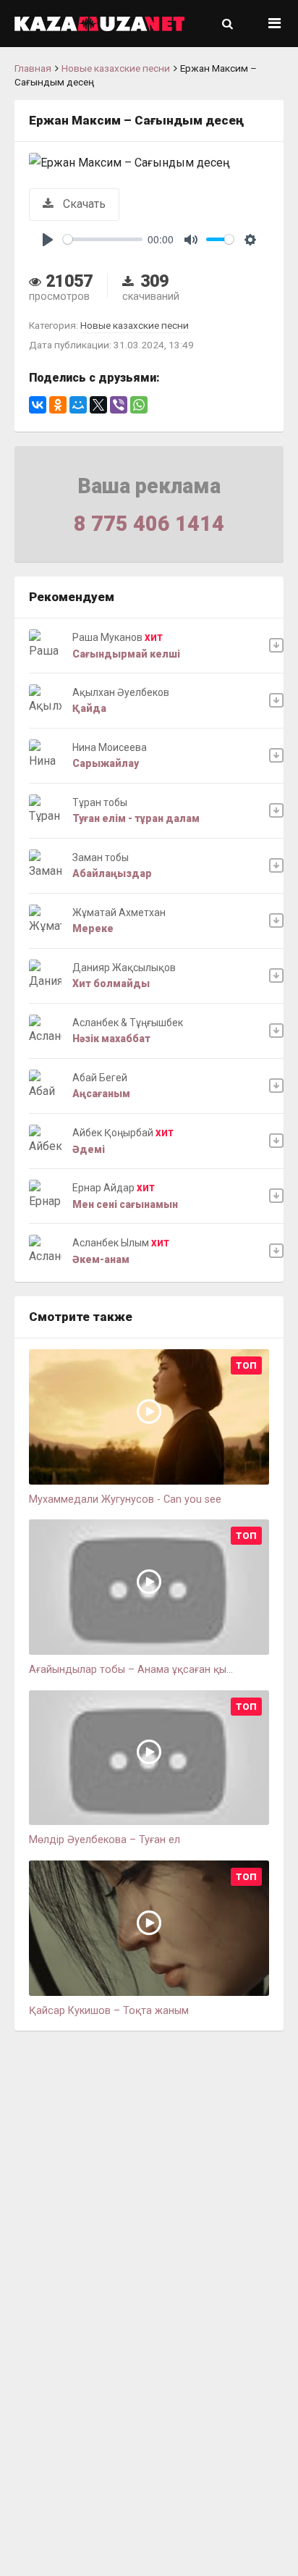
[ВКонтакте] (38, 405)
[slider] (103, 239)
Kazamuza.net (99, 24)
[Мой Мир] (78, 405)
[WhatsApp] (139, 405)
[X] (98, 405)
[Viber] (119, 405)
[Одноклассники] (58, 405)
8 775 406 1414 (149, 524)
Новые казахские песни (116, 68)
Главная (33, 68)
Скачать (83, 204)
